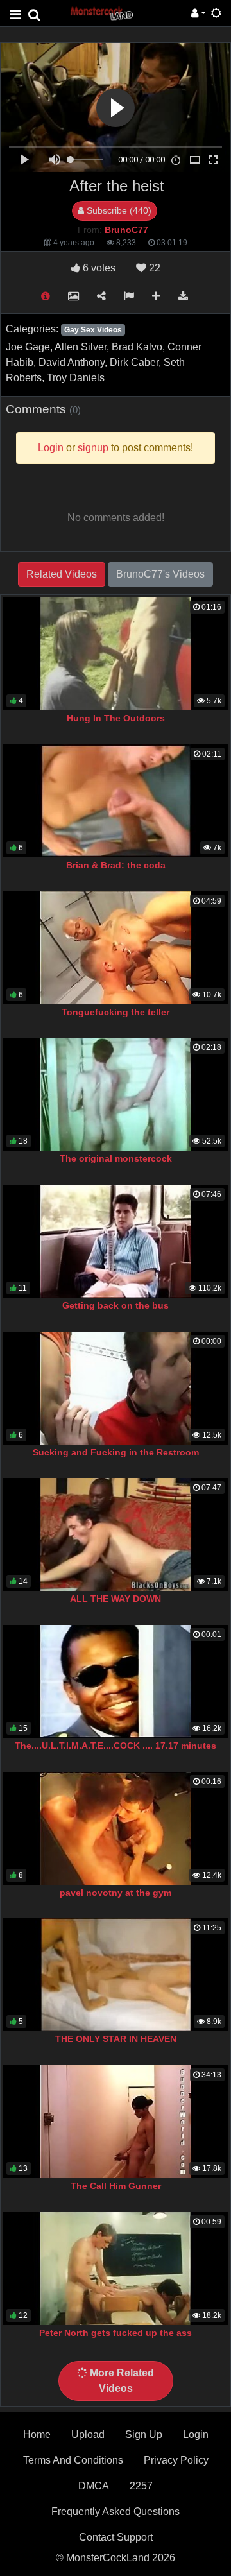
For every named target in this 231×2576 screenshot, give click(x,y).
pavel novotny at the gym (116, 1893)
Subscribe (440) (118, 210)
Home (37, 2434)
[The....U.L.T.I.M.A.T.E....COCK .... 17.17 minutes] (116, 1681)
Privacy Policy (176, 2460)
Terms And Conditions (73, 2460)
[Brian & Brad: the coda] (116, 801)
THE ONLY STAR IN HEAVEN (116, 2039)
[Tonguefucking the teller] (116, 948)
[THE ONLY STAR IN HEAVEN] (116, 1975)
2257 (141, 2486)
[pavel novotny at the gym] (116, 1828)
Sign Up (144, 2434)
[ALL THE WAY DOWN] (116, 1534)
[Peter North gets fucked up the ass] (116, 2269)
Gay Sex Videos (93, 330)
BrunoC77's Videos (160, 574)
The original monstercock (116, 1158)
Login (196, 2434)
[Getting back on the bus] (116, 1241)
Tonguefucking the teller (116, 1012)
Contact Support (116, 2537)
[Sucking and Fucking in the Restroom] (116, 1388)
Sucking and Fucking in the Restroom (116, 1452)
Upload (88, 2434)
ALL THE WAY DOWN (116, 1599)
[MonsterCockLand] (101, 13)
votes (99, 268)
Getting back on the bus (116, 1305)
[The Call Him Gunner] (116, 2122)
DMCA (94, 2486)
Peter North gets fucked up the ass (116, 2333)
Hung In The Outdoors (116, 718)
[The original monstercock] (116, 1094)
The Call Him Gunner (116, 2186)
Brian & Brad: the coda (116, 865)
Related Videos (62, 574)
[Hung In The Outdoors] (116, 654)
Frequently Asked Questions (116, 2512)
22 (153, 268)
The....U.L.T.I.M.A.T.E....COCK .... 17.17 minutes (116, 1746)
